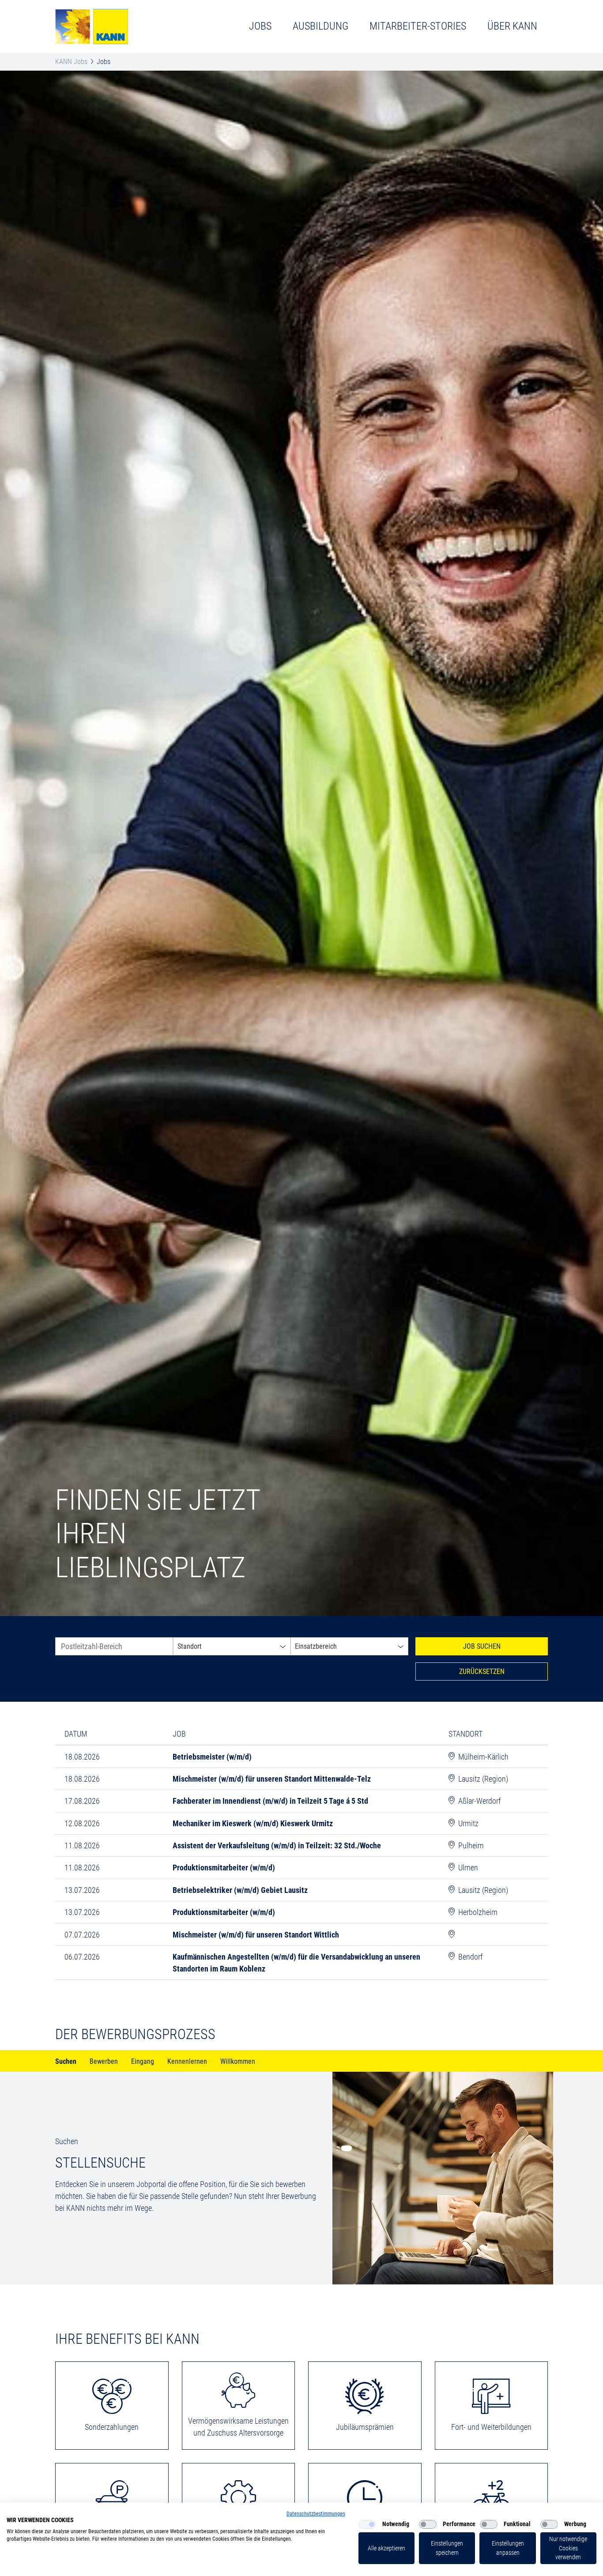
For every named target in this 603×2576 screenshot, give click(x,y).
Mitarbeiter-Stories (418, 26)
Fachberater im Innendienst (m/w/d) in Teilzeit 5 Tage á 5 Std (270, 1801)
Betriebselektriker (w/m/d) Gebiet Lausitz (240, 1890)
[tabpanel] (301, 2178)
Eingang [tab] (143, 2062)
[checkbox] (367, 2524)
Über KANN (512, 26)
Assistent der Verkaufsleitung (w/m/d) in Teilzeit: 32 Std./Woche (277, 1845)
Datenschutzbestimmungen (316, 2514)
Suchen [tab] (66, 2062)
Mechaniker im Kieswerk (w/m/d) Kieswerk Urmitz (253, 1823)
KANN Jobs (71, 62)
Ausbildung (320, 26)
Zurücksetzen (482, 1671)
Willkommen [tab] (238, 2062)
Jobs (260, 26)
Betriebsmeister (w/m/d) (212, 1757)
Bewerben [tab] (104, 2062)
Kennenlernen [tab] (187, 2062)
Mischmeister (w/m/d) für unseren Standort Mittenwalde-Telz (272, 1779)
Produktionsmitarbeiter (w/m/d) (224, 1868)
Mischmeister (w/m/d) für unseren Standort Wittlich (256, 1935)
